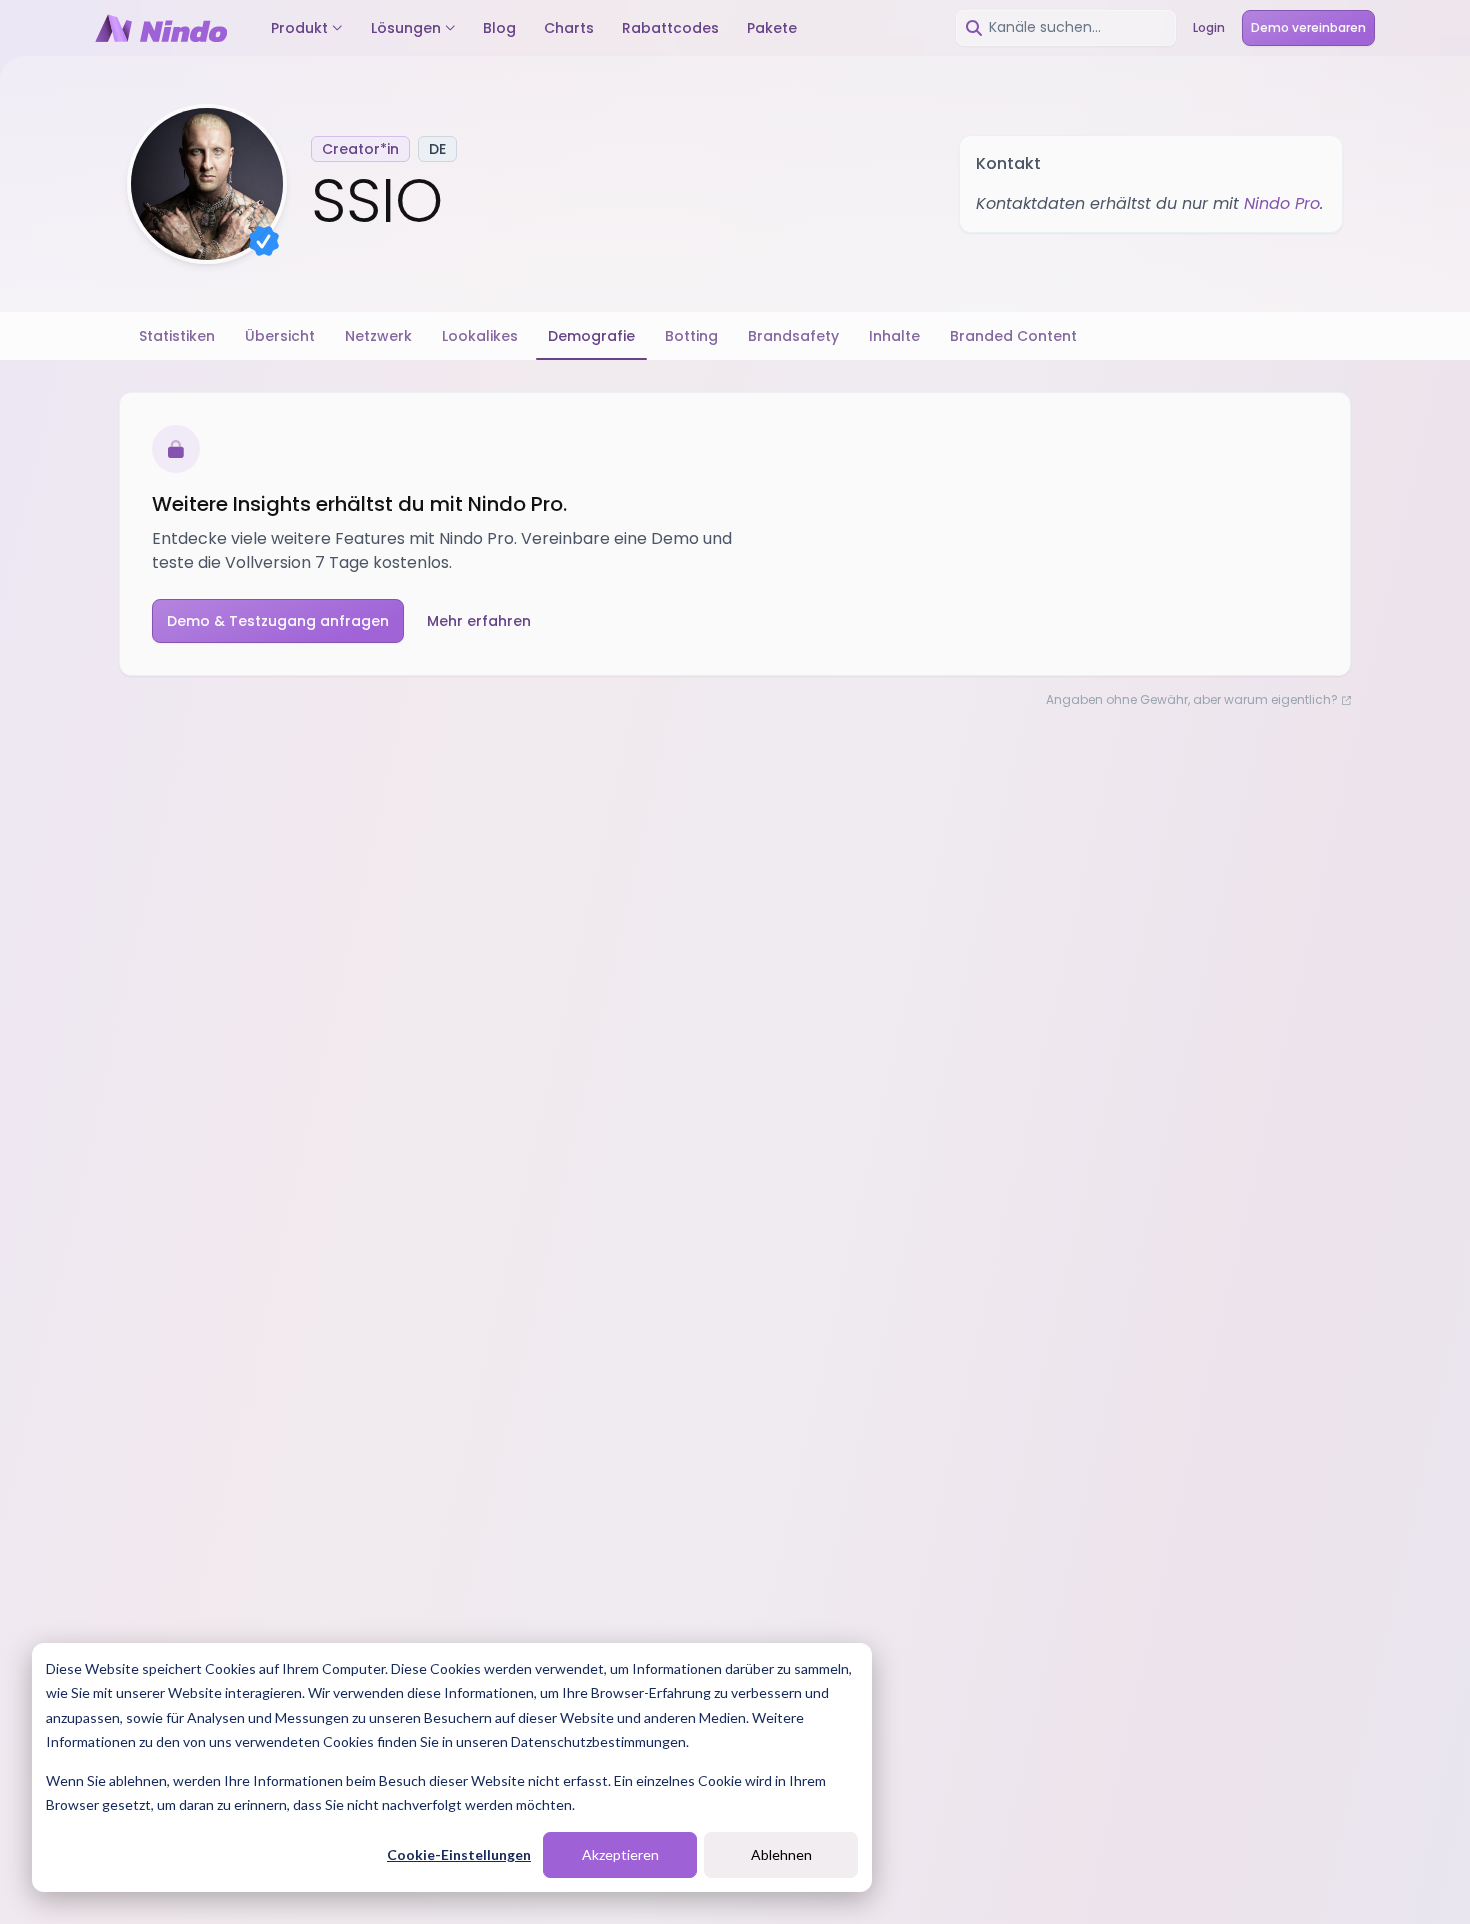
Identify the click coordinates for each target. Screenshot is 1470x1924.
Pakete (772, 28)
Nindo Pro (1282, 203)
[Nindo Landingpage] (161, 28)
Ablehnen (781, 1854)
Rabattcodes (670, 28)
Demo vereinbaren (1308, 27)
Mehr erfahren (479, 621)
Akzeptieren (620, 1854)
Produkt (299, 28)
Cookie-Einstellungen (459, 1854)
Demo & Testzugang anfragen (278, 621)
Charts (569, 28)
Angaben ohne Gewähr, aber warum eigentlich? (1192, 700)
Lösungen (406, 28)
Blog (499, 28)
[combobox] (1066, 28)
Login (1209, 27)
